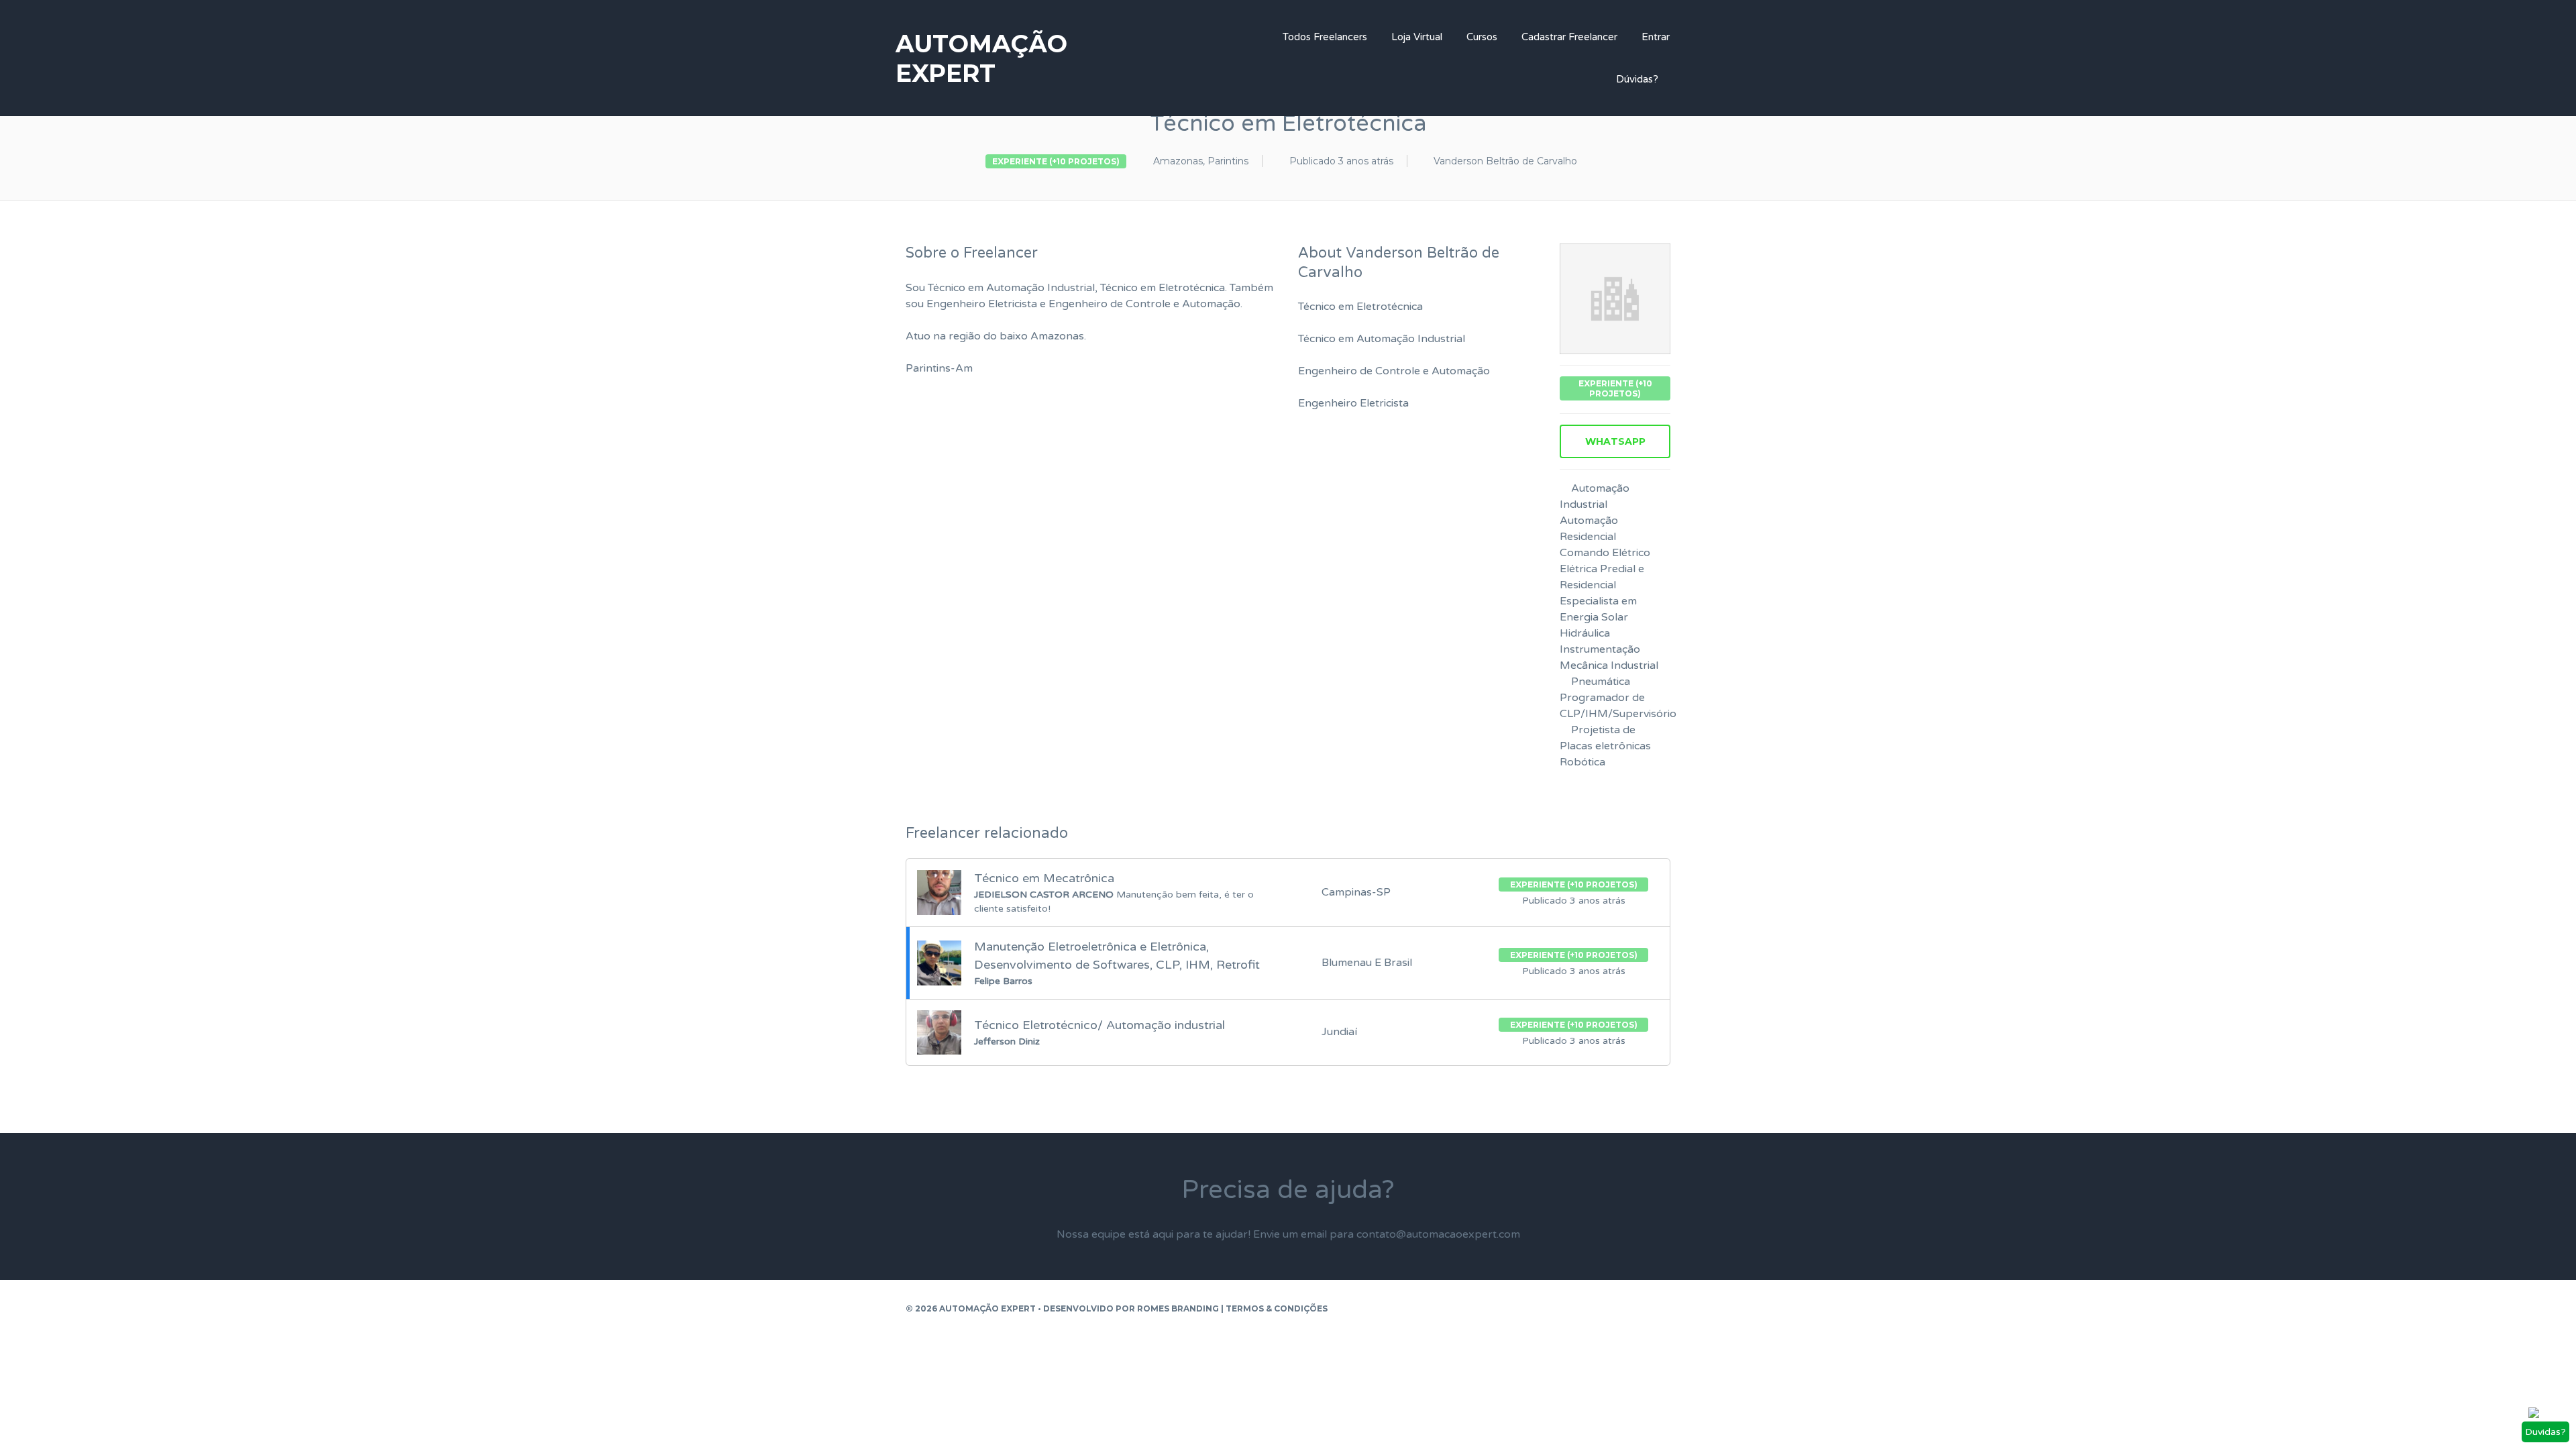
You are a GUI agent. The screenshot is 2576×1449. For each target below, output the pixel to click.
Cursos (1482, 37)
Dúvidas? (1637, 79)
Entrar (1656, 37)
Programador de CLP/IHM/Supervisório (1618, 706)
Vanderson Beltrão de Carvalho (1505, 161)
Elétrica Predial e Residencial (1602, 577)
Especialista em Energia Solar (1598, 609)
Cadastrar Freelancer (1569, 37)
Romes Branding (1178, 1308)
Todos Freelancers (1325, 37)
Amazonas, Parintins (1201, 161)
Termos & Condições (1277, 1308)
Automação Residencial (1589, 529)
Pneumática (1601, 682)
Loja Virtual (1417, 37)
